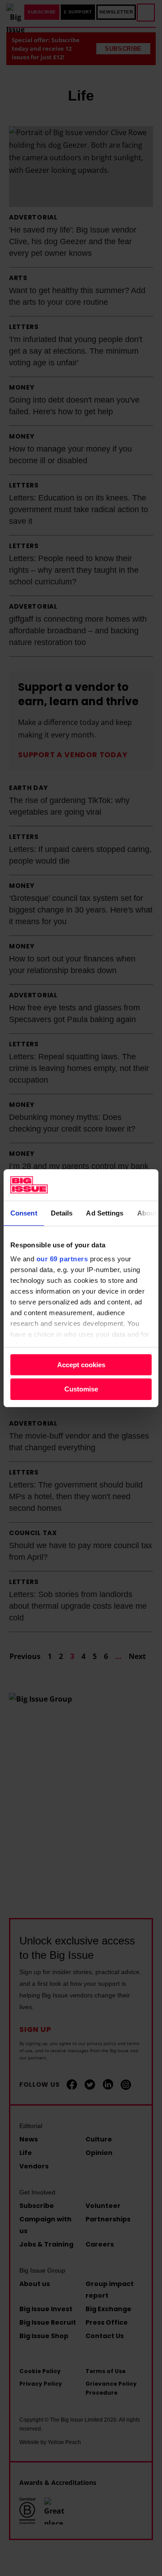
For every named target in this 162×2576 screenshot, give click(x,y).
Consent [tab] (24, 1213)
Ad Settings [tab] (105, 1213)
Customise (81, 1389)
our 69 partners (62, 1259)
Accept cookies (81, 1365)
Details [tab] (62, 1213)
